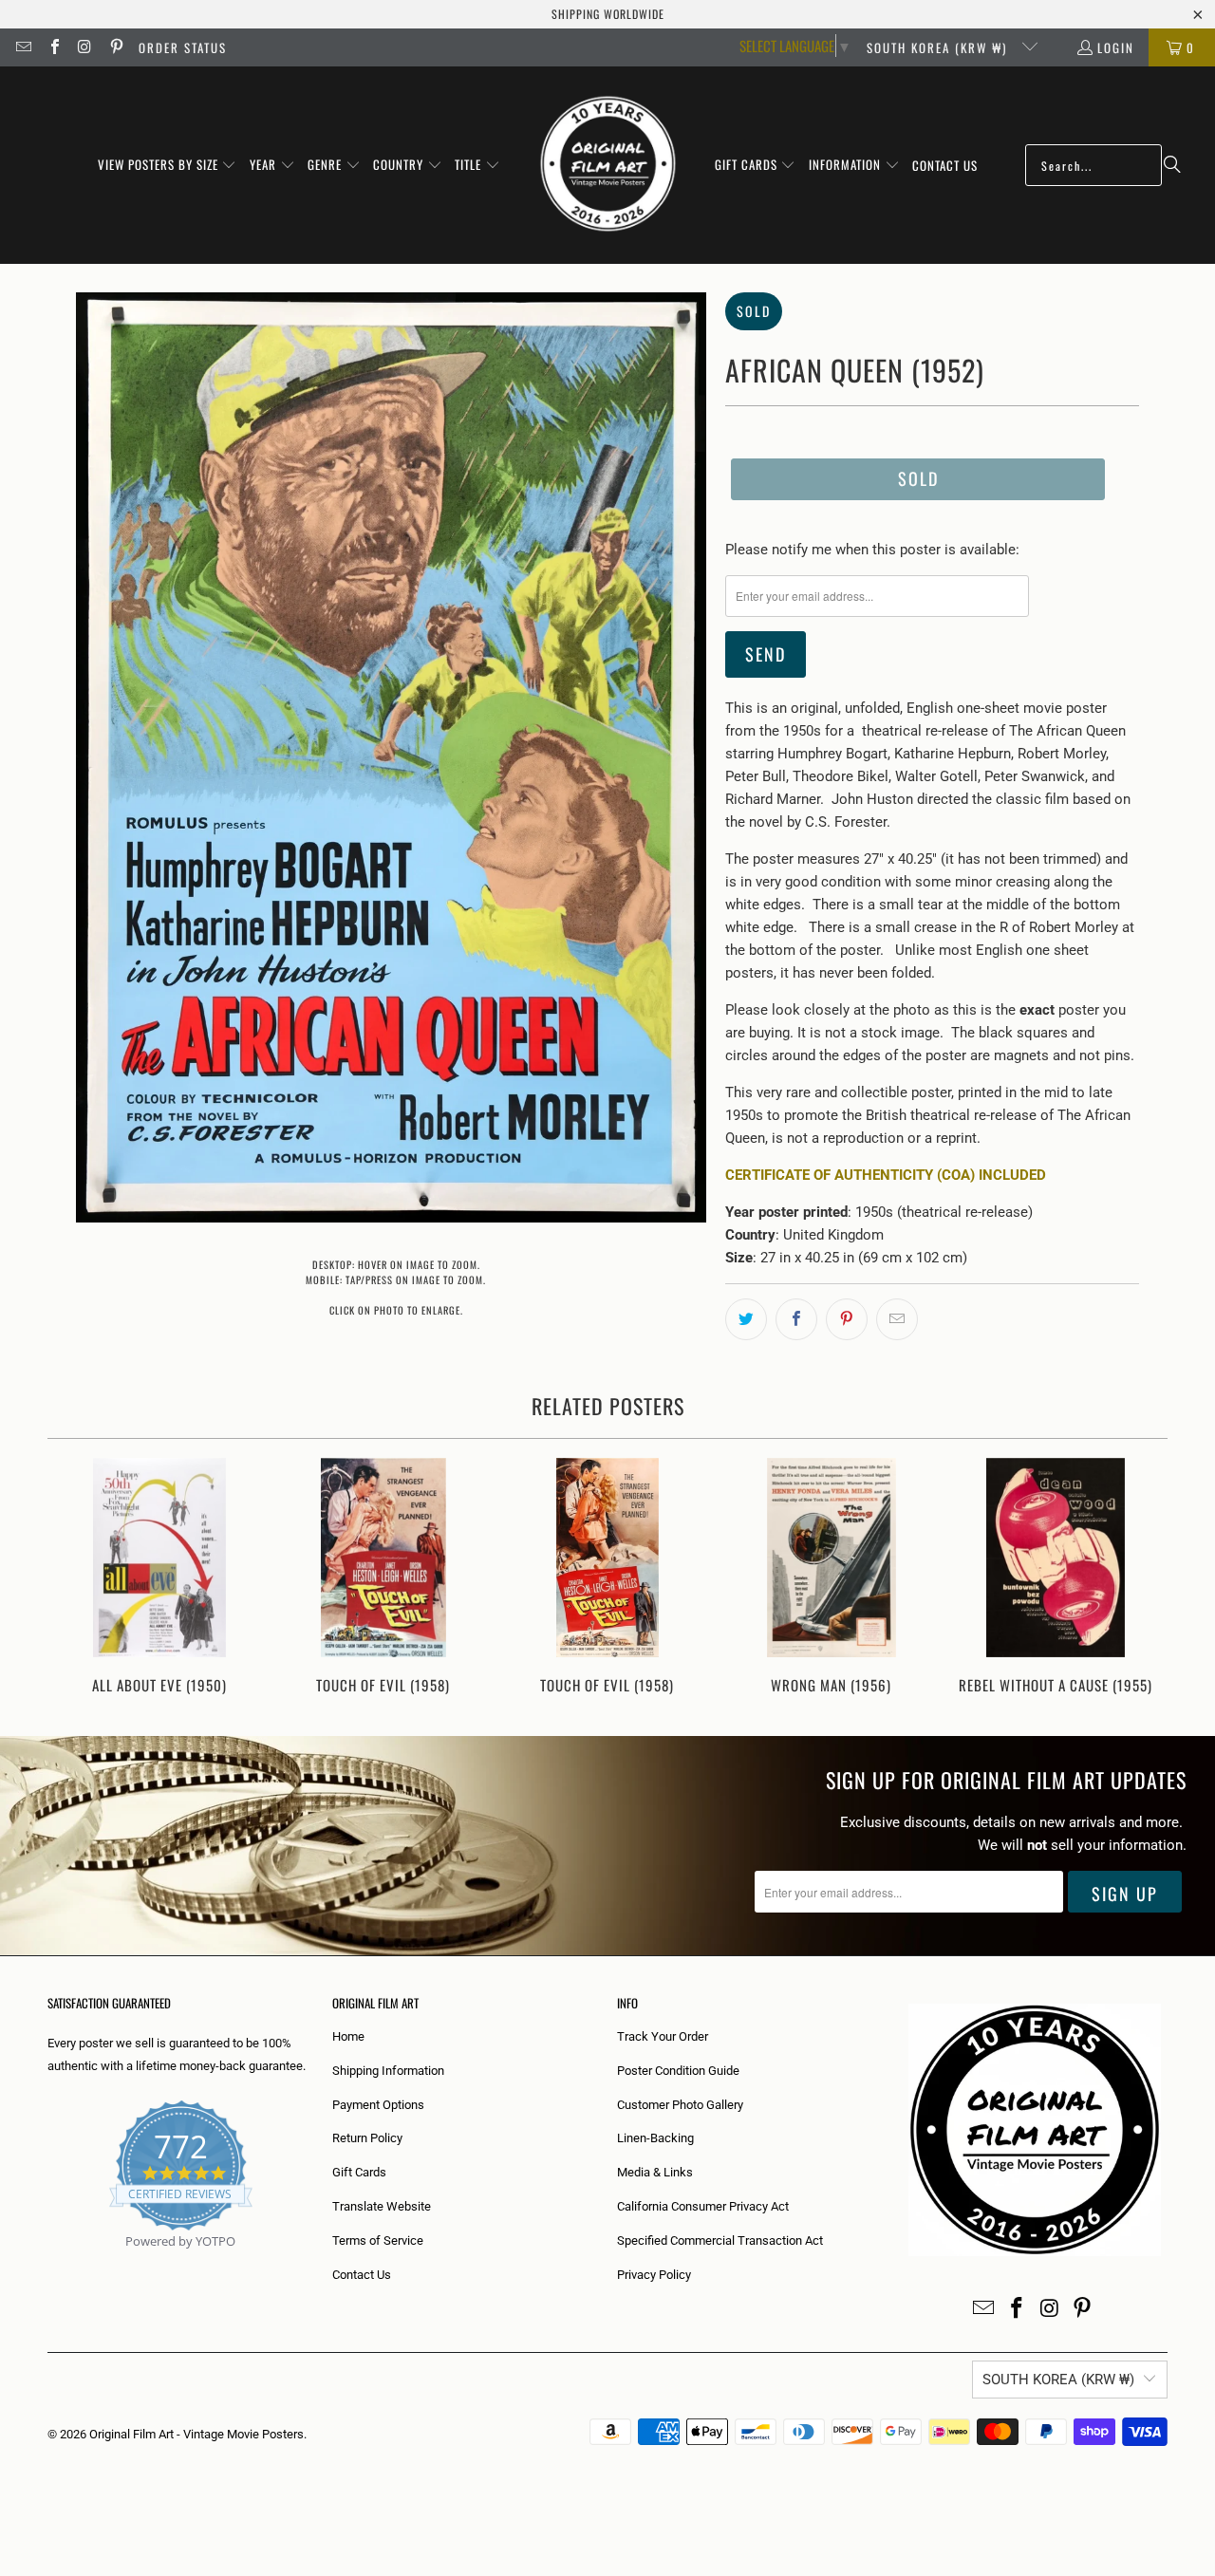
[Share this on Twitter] (746, 1319)
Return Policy (367, 2138)
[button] (168, 165)
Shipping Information (388, 2071)
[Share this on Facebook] (796, 1319)
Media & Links (655, 2172)
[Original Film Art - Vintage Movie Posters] (608, 165)
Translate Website (382, 2206)
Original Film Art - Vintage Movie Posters (196, 2434)
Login (1116, 47)
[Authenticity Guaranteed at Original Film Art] (49, 2263)
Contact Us (362, 2275)
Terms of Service (378, 2240)
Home (348, 2036)
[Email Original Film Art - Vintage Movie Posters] (23, 47)
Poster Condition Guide (678, 2071)
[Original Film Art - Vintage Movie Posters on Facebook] (53, 47)
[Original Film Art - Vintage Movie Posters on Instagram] (84, 47)
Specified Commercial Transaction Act (720, 2240)
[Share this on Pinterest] (847, 1319)
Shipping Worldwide (608, 14)
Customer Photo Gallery (680, 2105)
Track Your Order (663, 2036)
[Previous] (75, 1578)
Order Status (183, 47)
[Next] (1140, 1578)
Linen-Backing (655, 2138)
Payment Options (378, 2105)
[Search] (1172, 165)
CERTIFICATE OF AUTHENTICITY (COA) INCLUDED (886, 1175)
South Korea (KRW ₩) (939, 47)
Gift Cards (359, 2172)
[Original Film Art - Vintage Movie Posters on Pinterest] (115, 47)
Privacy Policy (654, 2275)
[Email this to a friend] (897, 1319)
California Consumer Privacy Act (703, 2206)
